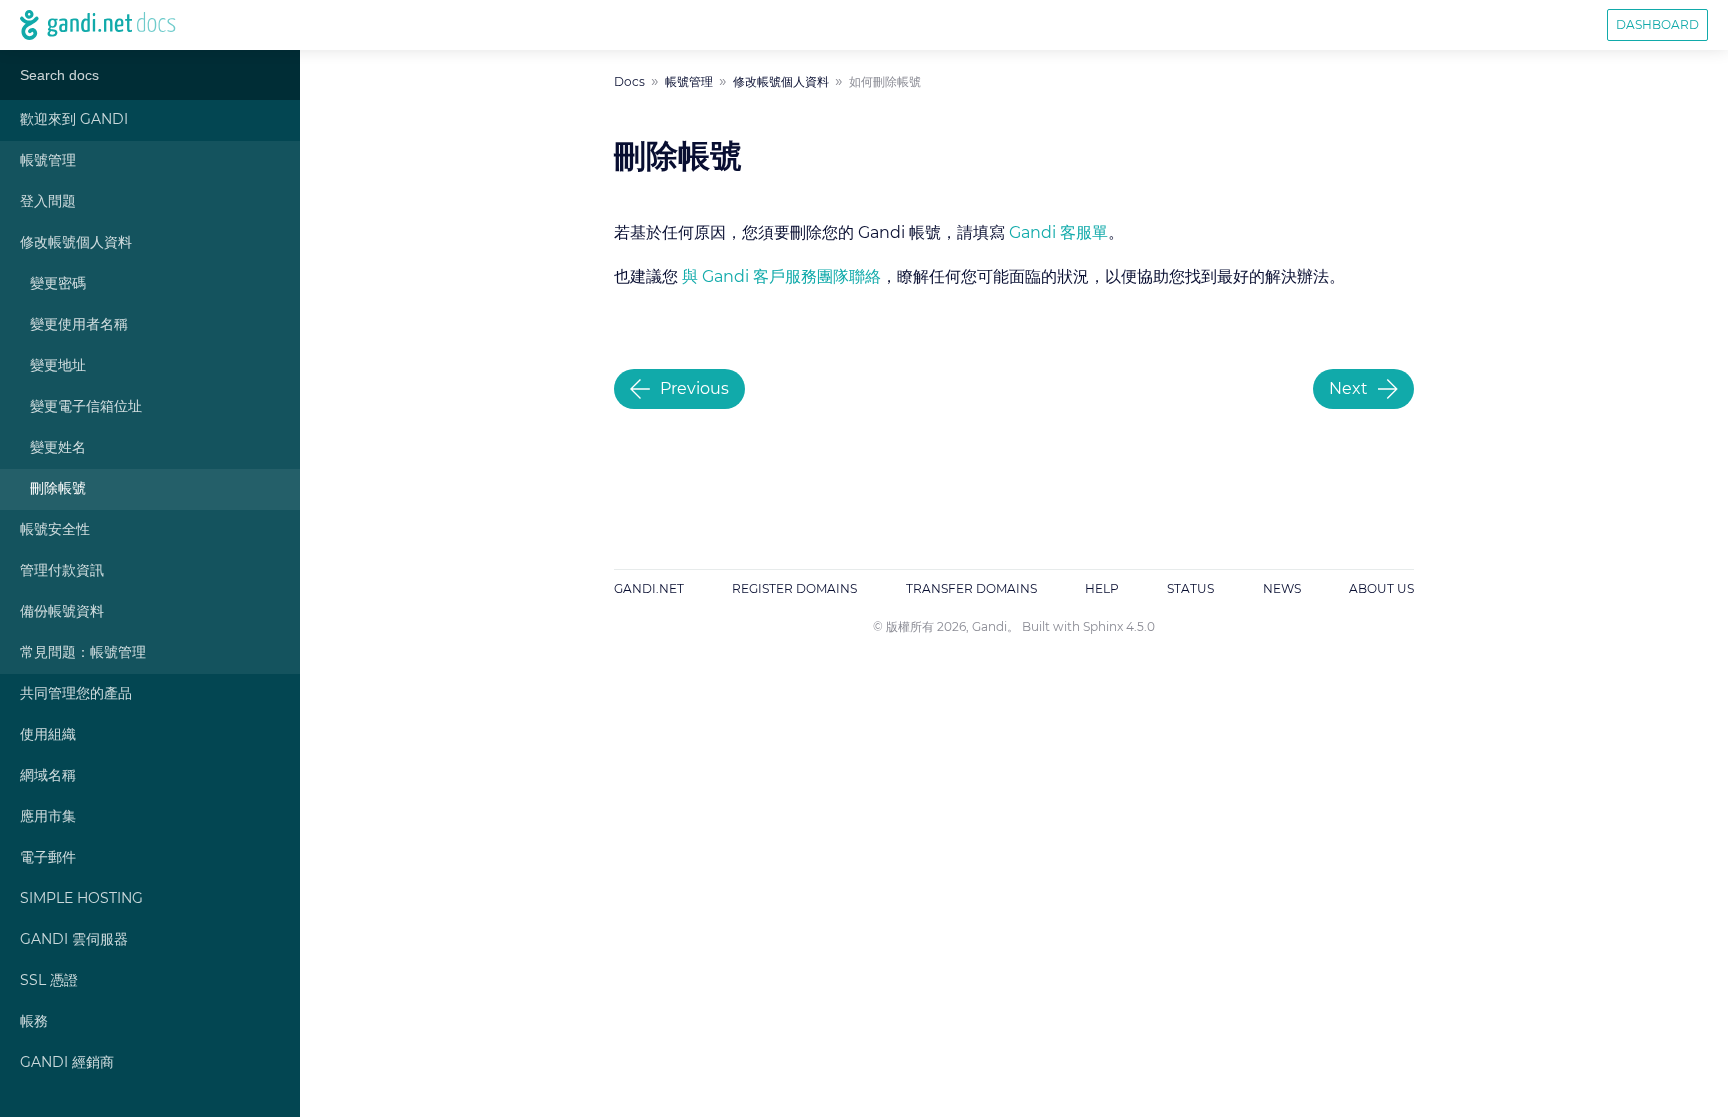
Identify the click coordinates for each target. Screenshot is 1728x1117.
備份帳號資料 (62, 612)
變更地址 (58, 366)
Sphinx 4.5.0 (1119, 627)
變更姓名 (58, 448)
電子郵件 (48, 858)
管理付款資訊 (62, 571)
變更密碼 (58, 284)
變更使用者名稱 (79, 325)
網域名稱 (48, 776)
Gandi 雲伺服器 (74, 940)
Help (1102, 589)
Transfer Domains (971, 589)
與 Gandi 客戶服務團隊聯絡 (781, 277)
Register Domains (794, 589)
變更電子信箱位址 (86, 407)
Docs (629, 82)
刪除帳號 (58, 489)
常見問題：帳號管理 (83, 653)
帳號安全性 (55, 530)
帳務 (34, 1022)
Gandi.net (649, 589)
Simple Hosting (81, 899)
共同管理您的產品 (76, 694)
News (1282, 589)
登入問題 (48, 202)
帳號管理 (48, 161)
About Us (1381, 589)
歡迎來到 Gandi (74, 120)
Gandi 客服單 (1058, 233)
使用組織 (48, 735)
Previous (694, 389)
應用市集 (48, 817)
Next (1348, 389)
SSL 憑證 (49, 981)
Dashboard (1657, 25)
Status (1190, 589)
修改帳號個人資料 (76, 243)
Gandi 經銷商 (67, 1063)
